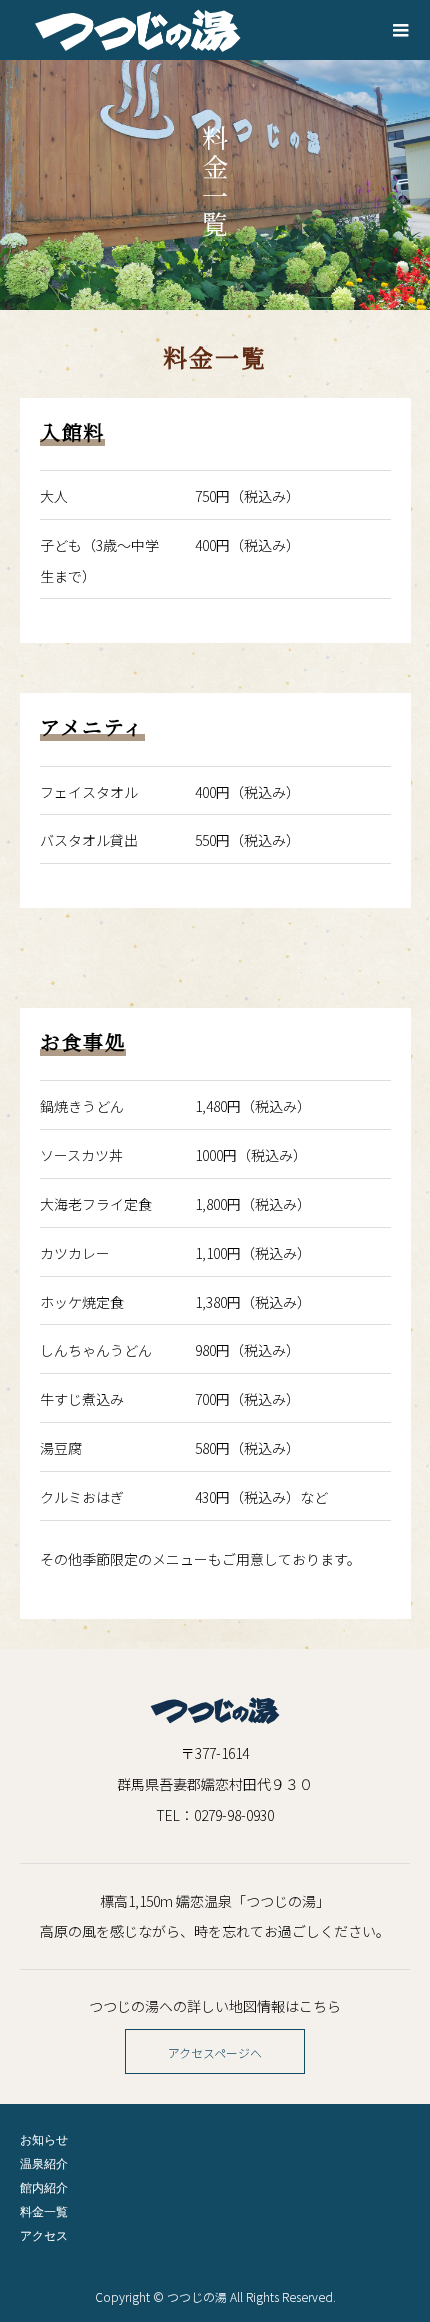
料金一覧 (44, 2211)
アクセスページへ (215, 2052)
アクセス (44, 2235)
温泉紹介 (44, 2163)
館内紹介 (44, 2187)
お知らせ (44, 2139)
